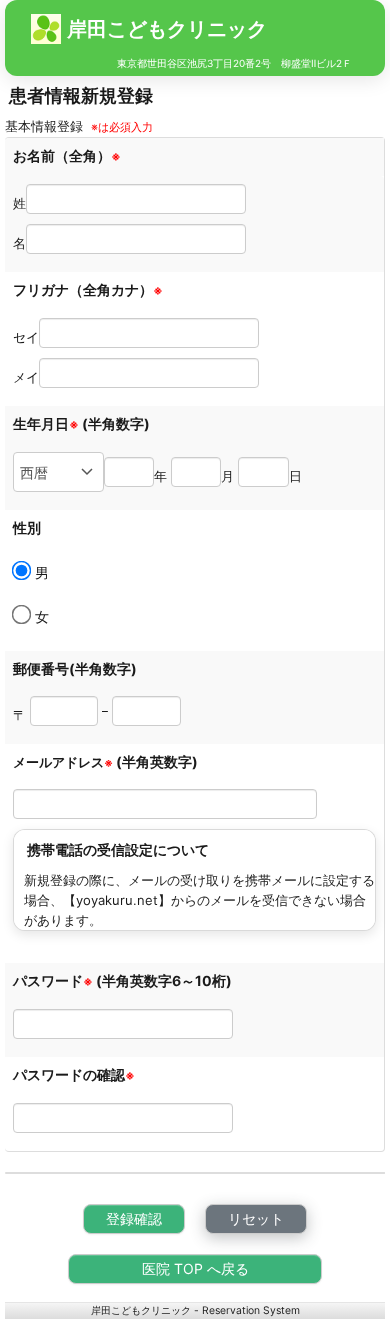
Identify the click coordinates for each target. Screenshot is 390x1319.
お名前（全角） (67, 155)
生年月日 (46, 423)
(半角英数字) (157, 761)
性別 (27, 527)
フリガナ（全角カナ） (88, 289)
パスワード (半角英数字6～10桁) (122, 980)
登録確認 (134, 1218)
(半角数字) (116, 423)
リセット (256, 1218)
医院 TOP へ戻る (195, 1268)
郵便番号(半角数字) (75, 668)
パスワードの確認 (74, 1074)
